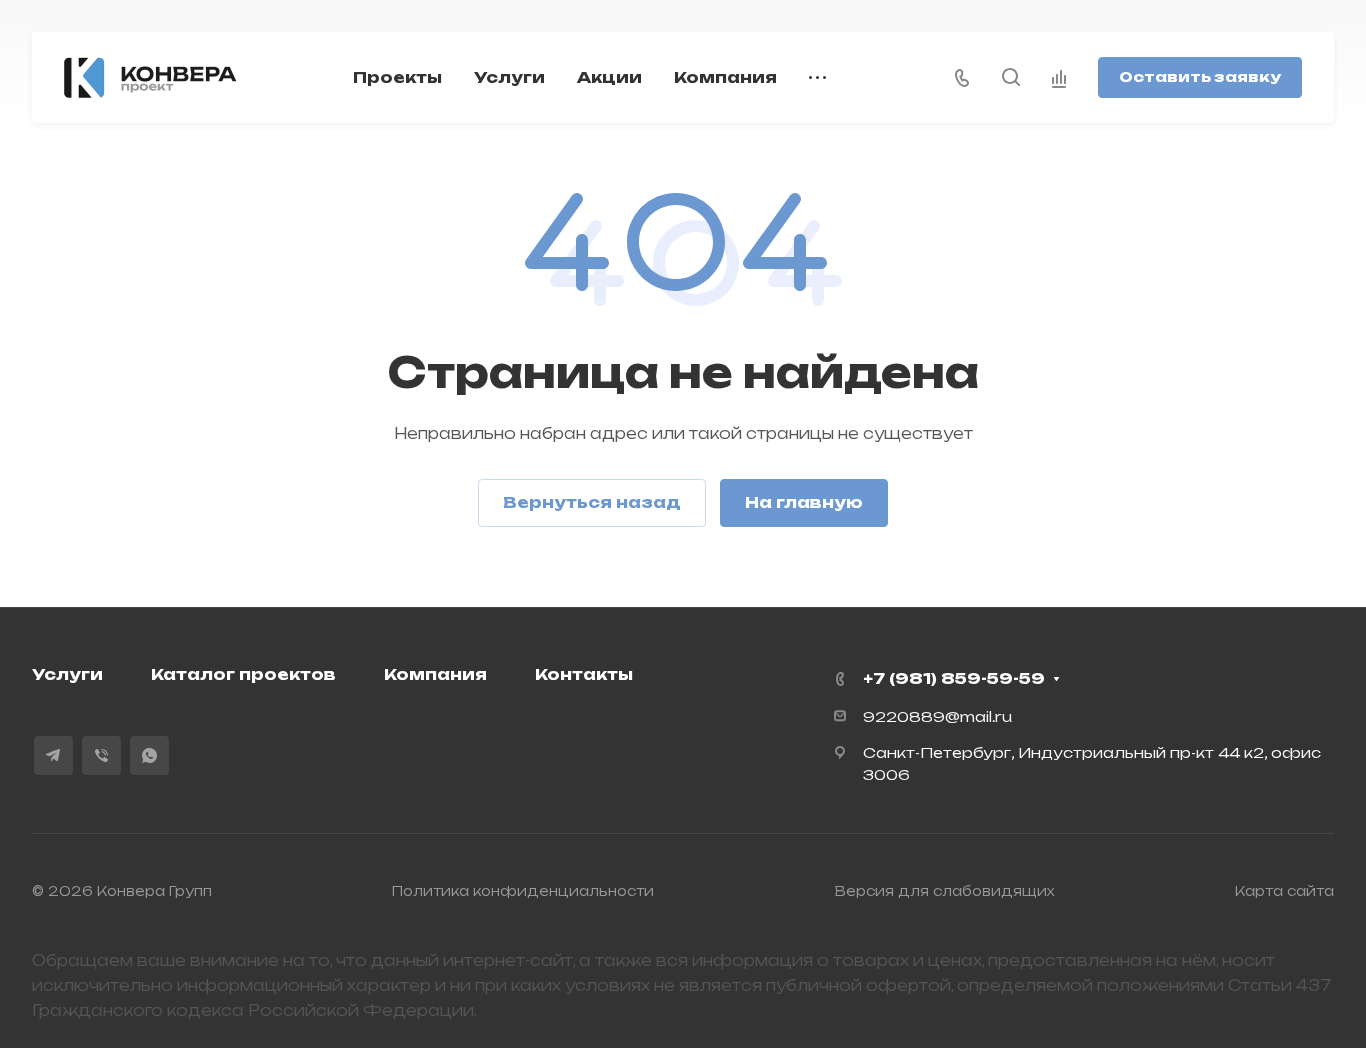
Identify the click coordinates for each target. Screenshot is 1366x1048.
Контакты (584, 674)
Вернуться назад (592, 502)
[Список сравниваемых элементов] (1059, 78)
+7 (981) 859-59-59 (954, 678)
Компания (435, 674)
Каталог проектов (243, 674)
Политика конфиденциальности (523, 891)
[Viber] (101, 755)
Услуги (67, 674)
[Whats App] (149, 755)
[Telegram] (53, 755)
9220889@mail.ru (937, 716)
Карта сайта (1284, 891)
